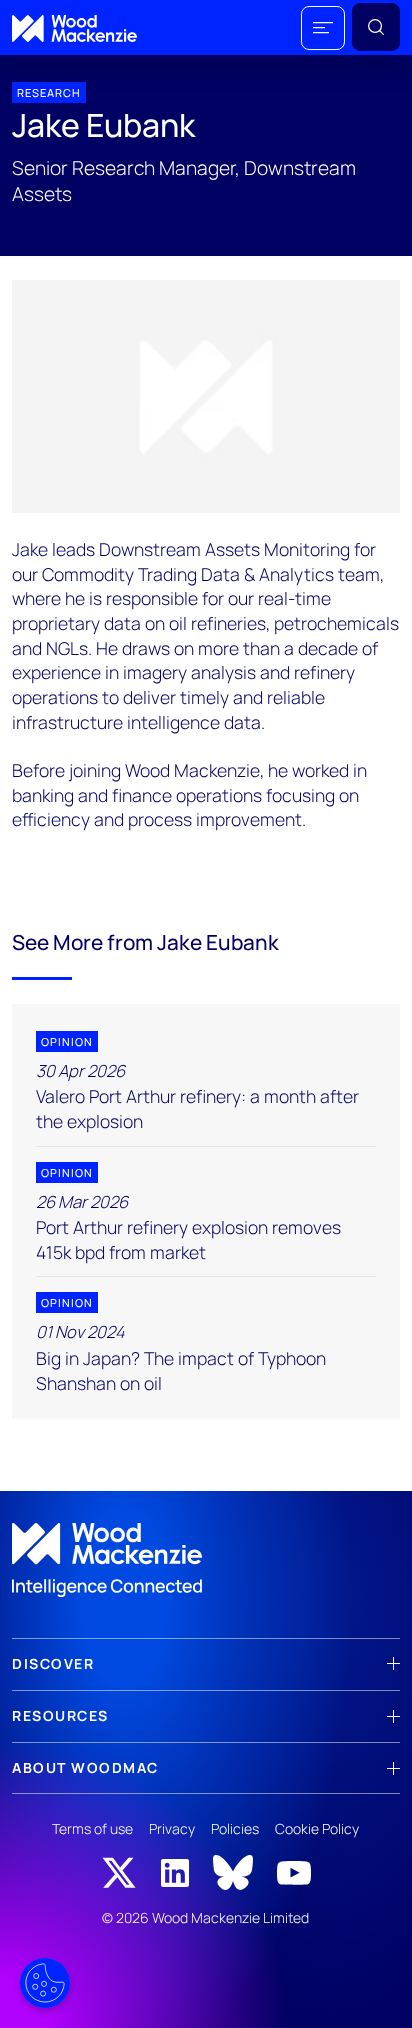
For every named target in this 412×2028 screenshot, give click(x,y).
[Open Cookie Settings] (45, 1983)
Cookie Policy (317, 1828)
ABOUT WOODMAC (85, 1767)
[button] (323, 28)
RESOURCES (60, 1715)
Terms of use (92, 1828)
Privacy (172, 1828)
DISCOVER (53, 1663)
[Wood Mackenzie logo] (74, 28)
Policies (235, 1828)
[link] (206, 1560)
